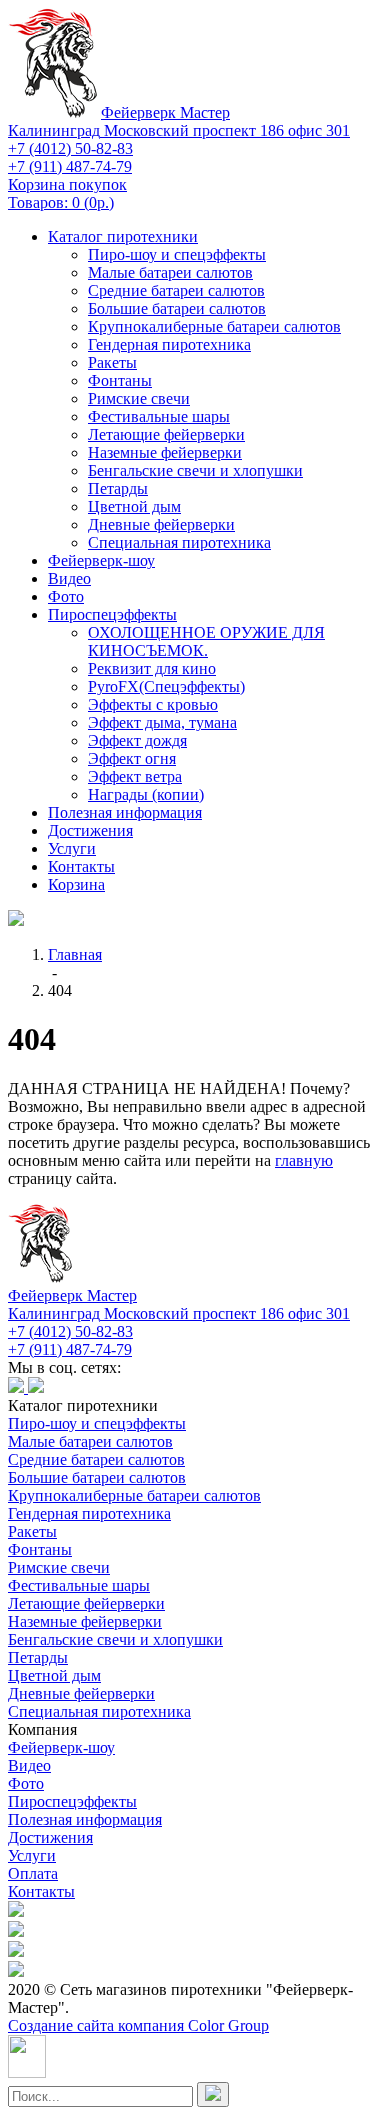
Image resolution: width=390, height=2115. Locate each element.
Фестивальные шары (159, 416)
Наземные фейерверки (165, 452)
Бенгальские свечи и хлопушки (195, 470)
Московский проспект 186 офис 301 (179, 130)
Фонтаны (120, 380)
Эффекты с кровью (153, 704)
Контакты (81, 866)
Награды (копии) (146, 794)
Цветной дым (134, 506)
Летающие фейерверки (166, 434)
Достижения (90, 830)
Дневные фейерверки (161, 524)
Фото (66, 596)
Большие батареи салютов (177, 308)
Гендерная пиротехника (169, 344)
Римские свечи (139, 398)
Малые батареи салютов (170, 272)
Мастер (165, 112)
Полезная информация (125, 812)
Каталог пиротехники (123, 236)
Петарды (118, 488)
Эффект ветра (135, 776)
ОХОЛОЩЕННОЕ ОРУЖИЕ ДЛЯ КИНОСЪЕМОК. (206, 641)
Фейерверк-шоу (101, 560)
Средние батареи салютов (176, 290)
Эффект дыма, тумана (162, 722)
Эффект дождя (137, 740)
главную (304, 1160)
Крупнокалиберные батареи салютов (214, 326)
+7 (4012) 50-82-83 (70, 148)
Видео (69, 578)
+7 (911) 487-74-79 (70, 166)
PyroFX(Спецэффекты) (166, 686)
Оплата (33, 1873)
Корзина (76, 884)
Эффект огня (132, 758)
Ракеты (112, 362)
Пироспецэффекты (112, 614)
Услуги (72, 848)
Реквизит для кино (152, 668)
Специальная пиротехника (179, 542)
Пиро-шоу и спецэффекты (177, 254)
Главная (75, 954)
